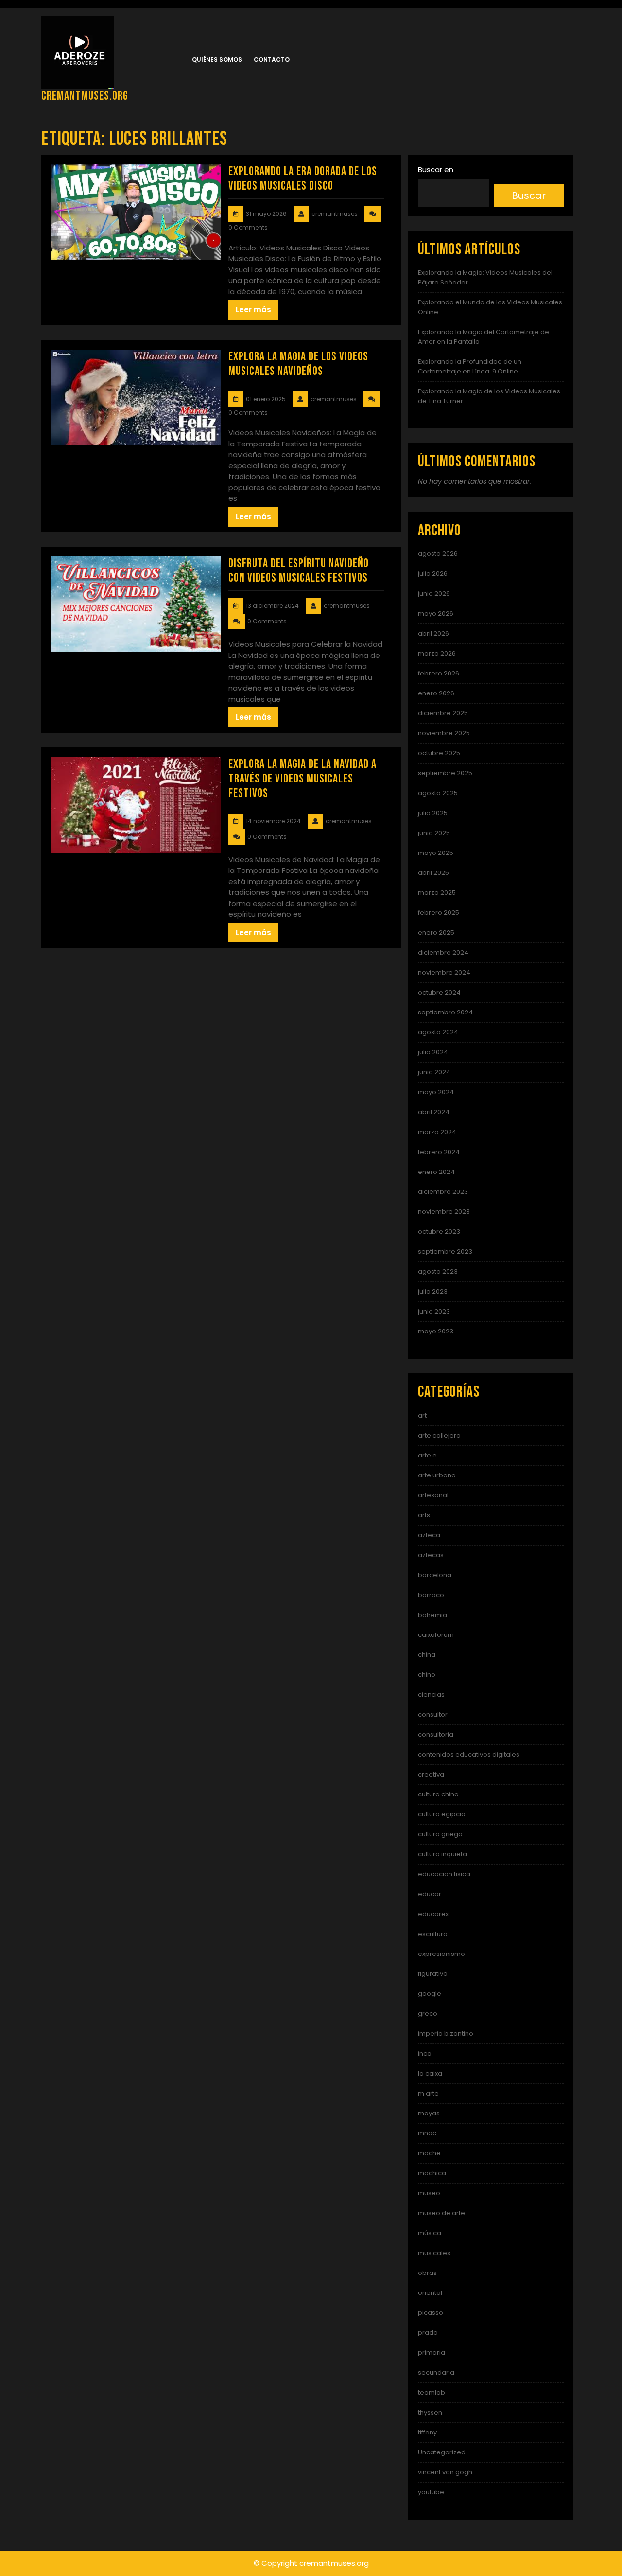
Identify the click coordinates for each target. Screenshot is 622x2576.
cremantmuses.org (85, 96)
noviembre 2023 (444, 1212)
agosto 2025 (438, 793)
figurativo (433, 1974)
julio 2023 (433, 1291)
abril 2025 (433, 873)
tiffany (427, 2432)
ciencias (431, 1695)
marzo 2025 (437, 893)
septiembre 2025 (445, 773)
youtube (431, 2492)
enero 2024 (436, 1172)
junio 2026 (434, 594)
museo (429, 2193)
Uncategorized (442, 2452)
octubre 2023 (439, 1232)
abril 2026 (433, 633)
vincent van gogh (445, 2472)
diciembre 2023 (443, 1192)
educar (430, 1894)
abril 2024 (434, 1112)
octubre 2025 (439, 753)
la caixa (430, 2073)
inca (425, 2053)
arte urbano (437, 1475)
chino (427, 1675)
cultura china (438, 1794)
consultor (433, 1714)
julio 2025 (433, 813)
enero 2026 (436, 693)
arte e (427, 1455)
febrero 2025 (439, 913)
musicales (434, 2253)
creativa (431, 1774)
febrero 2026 (439, 673)
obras (427, 2273)
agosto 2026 (438, 554)
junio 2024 (434, 1072)
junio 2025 (434, 833)
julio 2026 (433, 574)
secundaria (436, 2372)
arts (424, 1515)
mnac (427, 2133)
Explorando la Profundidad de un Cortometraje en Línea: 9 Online (470, 366)
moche (429, 2153)
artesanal (433, 1495)
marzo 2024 (437, 1132)
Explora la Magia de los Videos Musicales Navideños (298, 364)
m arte (428, 2093)
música (430, 2233)
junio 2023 (434, 1311)
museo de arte (441, 2213)
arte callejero (439, 1435)
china (427, 1655)
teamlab (432, 2392)
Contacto (272, 60)
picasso (431, 2313)
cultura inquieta (442, 1854)
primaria (432, 2353)
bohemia (432, 1615)
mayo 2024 (436, 1092)
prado (428, 2333)
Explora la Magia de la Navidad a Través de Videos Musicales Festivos (302, 779)
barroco (431, 1595)
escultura (433, 1934)
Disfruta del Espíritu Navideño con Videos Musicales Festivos (299, 571)
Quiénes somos (217, 60)
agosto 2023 (438, 1271)
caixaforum (436, 1635)
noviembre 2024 (444, 972)
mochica (432, 2173)
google (430, 1994)
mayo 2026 (436, 613)
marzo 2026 (437, 653)
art (422, 1415)
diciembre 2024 (443, 952)
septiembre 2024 (445, 1012)
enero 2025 (436, 933)
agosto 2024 (438, 1032)
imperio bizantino (446, 2034)
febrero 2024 (439, 1152)
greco (428, 2014)
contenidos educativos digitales (469, 1754)
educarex (433, 1914)
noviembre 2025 (444, 733)
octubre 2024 (439, 992)
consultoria (436, 1734)
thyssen (430, 2412)
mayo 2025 (436, 853)
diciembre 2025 (443, 713)
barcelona (435, 1575)
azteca (429, 1535)
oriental (430, 2293)
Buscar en (436, 169)
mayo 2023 (436, 1331)
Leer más (253, 310)
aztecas (431, 1555)
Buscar (529, 195)
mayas (429, 2113)
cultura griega (440, 1834)
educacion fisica (444, 1874)
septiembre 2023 (445, 1252)
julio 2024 (433, 1052)
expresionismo (441, 1954)
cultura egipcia (442, 1814)
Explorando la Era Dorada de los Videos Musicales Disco (303, 179)
